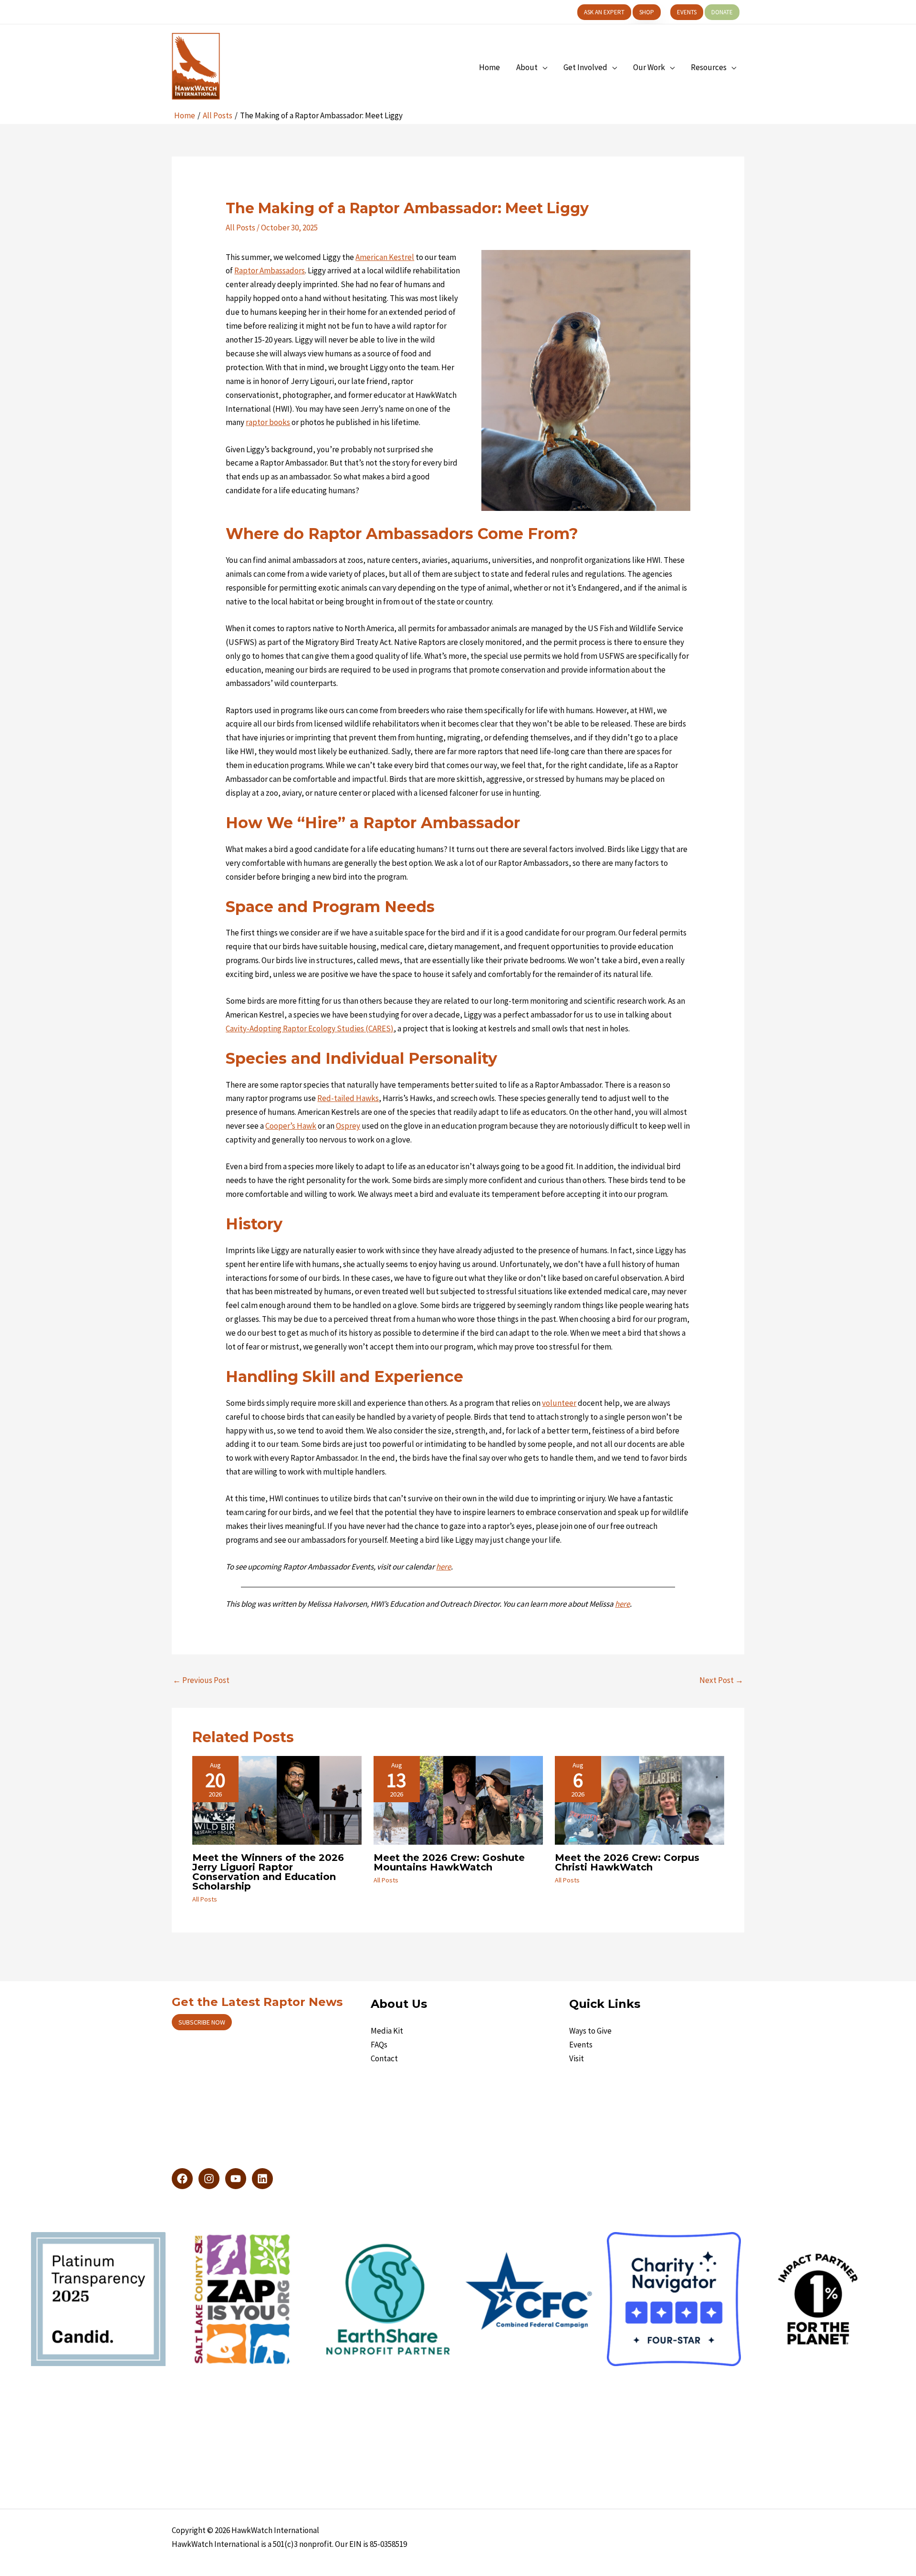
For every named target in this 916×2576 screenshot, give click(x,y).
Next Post (721, 1680)
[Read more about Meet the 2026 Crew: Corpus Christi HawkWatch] (640, 1799)
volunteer (559, 1403)
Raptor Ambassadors (270, 270)
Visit (577, 2058)
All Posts (240, 228)
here (622, 1604)
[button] (604, 12)
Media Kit (387, 2031)
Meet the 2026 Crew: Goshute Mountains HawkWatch (449, 1862)
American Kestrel (385, 257)
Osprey (348, 1126)
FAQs (379, 2045)
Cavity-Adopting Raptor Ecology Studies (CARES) (310, 1028)
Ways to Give (590, 2031)
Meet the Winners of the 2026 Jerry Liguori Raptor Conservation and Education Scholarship (268, 1872)
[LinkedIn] (262, 2179)
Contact (384, 2058)
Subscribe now (202, 2022)
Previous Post (201, 1680)
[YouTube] (236, 2179)
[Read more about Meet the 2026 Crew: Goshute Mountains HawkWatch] (458, 1799)
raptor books (268, 422)
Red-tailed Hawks (348, 1098)
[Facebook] (182, 2179)
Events (581, 2045)
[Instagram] (209, 2179)
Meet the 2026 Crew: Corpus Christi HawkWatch (627, 1862)
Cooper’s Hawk (291, 1126)
